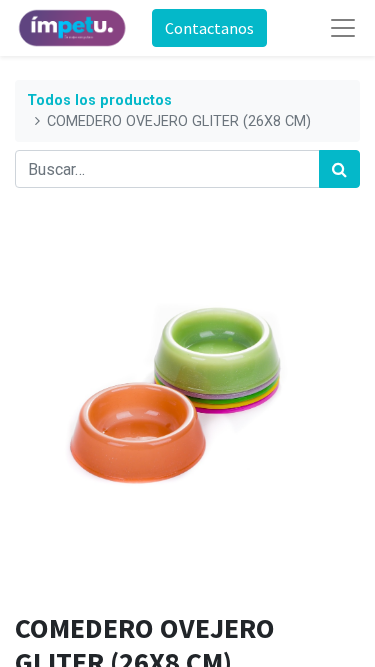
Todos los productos (99, 100)
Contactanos (209, 28)
